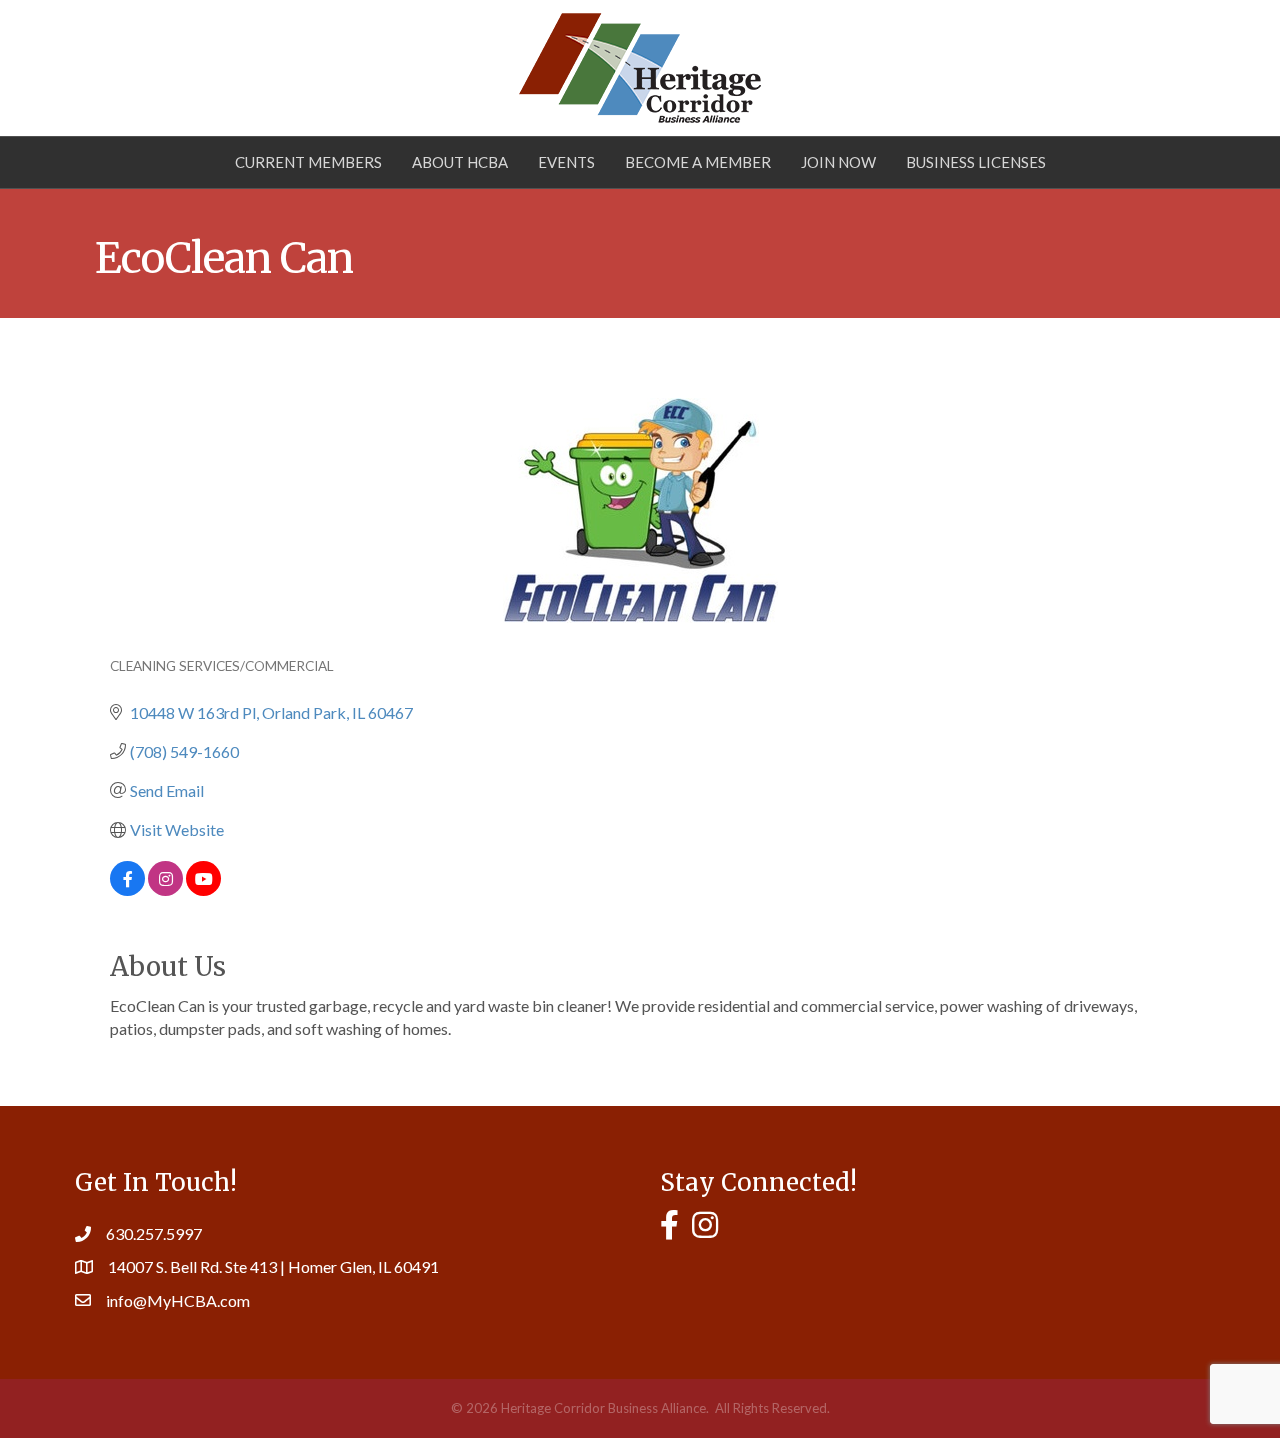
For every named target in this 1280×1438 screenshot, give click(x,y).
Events (566, 162)
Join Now (838, 162)
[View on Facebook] (127, 889)
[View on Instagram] (165, 889)
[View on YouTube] (203, 889)
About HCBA (460, 162)
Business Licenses (976, 162)
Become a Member (698, 162)
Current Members (308, 162)
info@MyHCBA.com (178, 1300)
